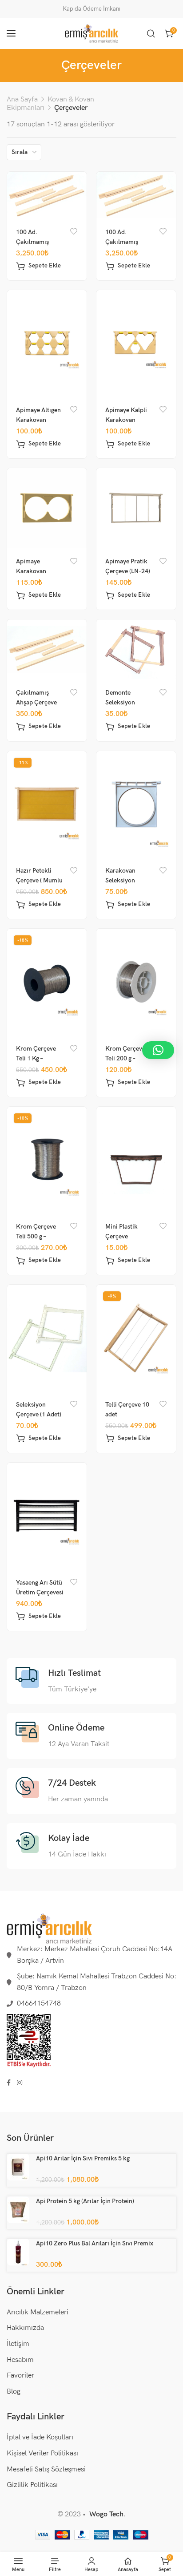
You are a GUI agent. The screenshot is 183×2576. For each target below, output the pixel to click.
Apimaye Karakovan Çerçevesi (31, 571)
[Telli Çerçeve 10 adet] (136, 1338)
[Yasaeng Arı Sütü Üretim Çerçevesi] (47, 1516)
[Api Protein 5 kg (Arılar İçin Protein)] (18, 2209)
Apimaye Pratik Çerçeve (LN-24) (128, 566)
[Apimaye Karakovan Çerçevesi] (47, 508)
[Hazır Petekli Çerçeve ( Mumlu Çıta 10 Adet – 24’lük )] (47, 804)
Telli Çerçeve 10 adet (127, 1409)
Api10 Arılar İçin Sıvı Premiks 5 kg (83, 2158)
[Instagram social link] (20, 2083)
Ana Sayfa (22, 99)
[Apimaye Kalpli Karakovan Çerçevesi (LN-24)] (136, 344)
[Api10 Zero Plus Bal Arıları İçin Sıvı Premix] (18, 2252)
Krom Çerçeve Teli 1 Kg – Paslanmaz (36, 1058)
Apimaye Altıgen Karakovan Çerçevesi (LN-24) (41, 420)
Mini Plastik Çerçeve (121, 1231)
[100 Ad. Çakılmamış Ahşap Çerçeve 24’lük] (136, 195)
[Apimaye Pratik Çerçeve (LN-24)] (136, 508)
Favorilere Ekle (74, 232)
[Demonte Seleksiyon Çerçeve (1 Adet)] (136, 649)
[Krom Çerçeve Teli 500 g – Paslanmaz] (47, 1160)
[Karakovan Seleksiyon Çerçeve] (136, 804)
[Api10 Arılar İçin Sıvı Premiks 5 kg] (18, 2167)
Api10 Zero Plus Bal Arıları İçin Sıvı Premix (95, 2243)
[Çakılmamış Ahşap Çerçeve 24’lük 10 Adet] (47, 649)
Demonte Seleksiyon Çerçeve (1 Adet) (128, 702)
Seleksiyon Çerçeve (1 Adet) (39, 1409)
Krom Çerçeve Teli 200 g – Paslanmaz (125, 1058)
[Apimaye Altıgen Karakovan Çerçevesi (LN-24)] (47, 344)
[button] (39, 266)
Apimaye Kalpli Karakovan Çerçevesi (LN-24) (130, 420)
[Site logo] (91, 33)
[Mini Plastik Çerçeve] (136, 1160)
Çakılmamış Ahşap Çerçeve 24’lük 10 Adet (36, 702)
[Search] (151, 33)
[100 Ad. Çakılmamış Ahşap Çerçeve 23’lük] (47, 195)
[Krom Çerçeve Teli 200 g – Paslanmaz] (136, 982)
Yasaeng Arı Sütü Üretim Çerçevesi (40, 1587)
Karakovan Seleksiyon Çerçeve (120, 880)
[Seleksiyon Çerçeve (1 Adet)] (47, 1338)
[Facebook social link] (9, 2083)
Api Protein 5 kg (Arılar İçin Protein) (85, 2201)
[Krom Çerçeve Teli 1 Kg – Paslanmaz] (47, 982)
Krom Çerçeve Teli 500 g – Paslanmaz (36, 1236)
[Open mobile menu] (11, 33)
